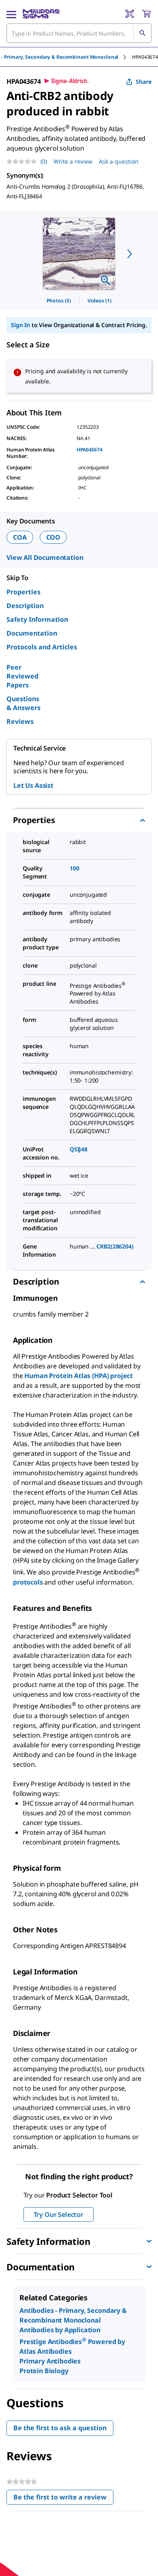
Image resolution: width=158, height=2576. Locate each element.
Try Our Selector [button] (59, 2214)
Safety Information (37, 619)
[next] (130, 254)
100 (75, 868)
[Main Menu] (11, 14)
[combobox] (79, 33)
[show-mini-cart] (146, 14)
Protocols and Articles (42, 647)
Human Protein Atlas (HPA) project (79, 1376)
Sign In (20, 325)
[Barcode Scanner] (130, 14)
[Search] (142, 33)
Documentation (32, 633)
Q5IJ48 (79, 1149)
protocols (29, 1582)
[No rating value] (23, 162)
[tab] (145, 57)
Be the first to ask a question (60, 2428)
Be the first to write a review (63, 2499)
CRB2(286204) (115, 1246)
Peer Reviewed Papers (22, 676)
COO (53, 537)
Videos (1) (99, 301)
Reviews (20, 721)
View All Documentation (45, 557)
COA (20, 537)
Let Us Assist (33, 785)
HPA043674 (90, 450)
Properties (23, 592)
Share (144, 82)
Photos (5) (59, 301)
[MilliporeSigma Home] (41, 14)
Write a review (73, 161)
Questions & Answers (23, 703)
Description (25, 606)
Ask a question (119, 161)
